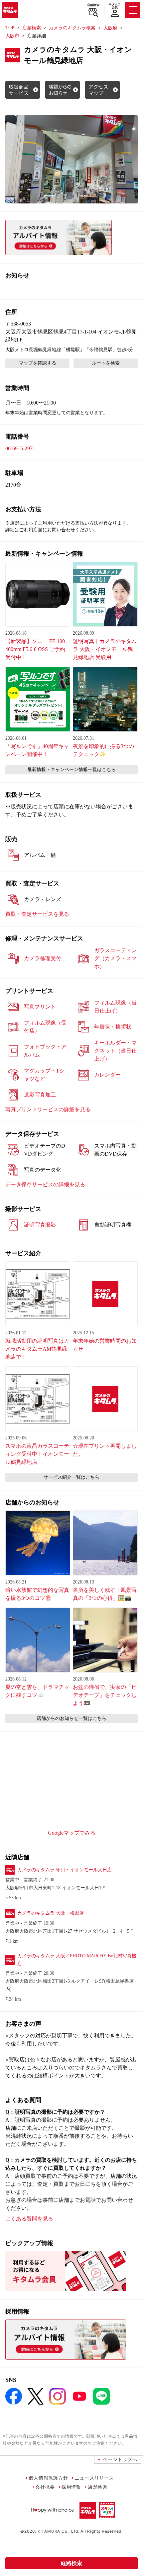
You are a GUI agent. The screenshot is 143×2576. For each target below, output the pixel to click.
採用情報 (71, 2487)
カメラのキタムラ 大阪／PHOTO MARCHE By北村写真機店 (77, 1960)
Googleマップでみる (72, 1833)
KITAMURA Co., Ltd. (58, 2531)
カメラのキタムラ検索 (72, 28)
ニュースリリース (94, 2478)
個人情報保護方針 (48, 2478)
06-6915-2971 (20, 448)
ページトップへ (120, 2459)
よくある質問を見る (29, 2219)
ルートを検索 (106, 363)
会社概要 (45, 2487)
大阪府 (110, 28)
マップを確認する (38, 363)
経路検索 (71, 2563)
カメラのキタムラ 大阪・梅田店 (51, 1913)
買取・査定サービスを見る (37, 914)
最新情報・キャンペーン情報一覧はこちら (71, 770)
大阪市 (12, 36)
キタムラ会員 (115, 6)
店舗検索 (93, 5)
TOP (10, 28)
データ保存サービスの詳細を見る (45, 1184)
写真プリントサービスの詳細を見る (48, 1109)
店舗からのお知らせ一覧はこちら (71, 1718)
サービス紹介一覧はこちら (71, 1477)
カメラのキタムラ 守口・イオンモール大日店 (65, 1870)
